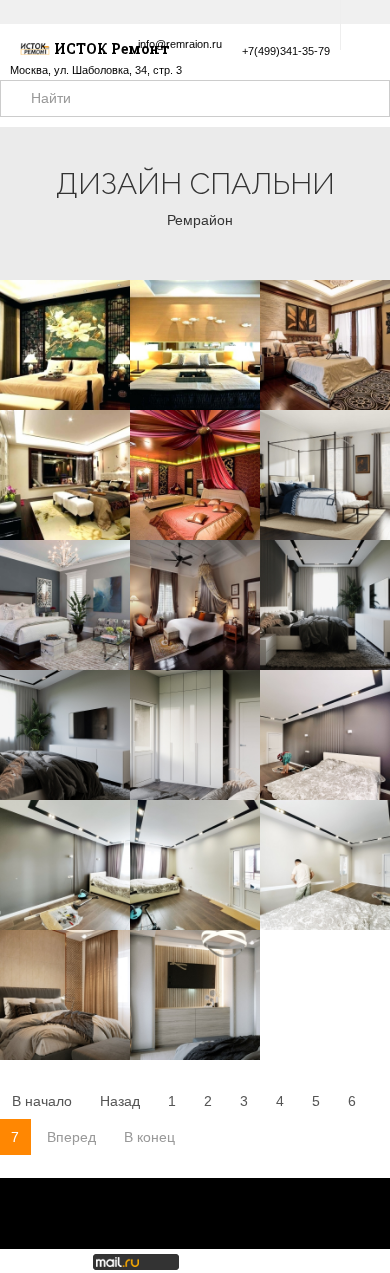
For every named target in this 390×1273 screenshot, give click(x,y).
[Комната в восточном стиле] (195, 475)
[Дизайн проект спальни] (325, 605)
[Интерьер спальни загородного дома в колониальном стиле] (65, 605)
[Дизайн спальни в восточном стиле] (195, 345)
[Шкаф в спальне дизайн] (195, 735)
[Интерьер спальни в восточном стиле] (325, 345)
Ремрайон (200, 220)
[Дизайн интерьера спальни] (325, 865)
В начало (42, 1101)
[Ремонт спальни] (195, 865)
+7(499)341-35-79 (286, 51)
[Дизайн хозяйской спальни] (325, 735)
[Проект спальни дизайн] (65, 735)
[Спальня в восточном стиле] (65, 345)
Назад (120, 1101)
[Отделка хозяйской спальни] (65, 865)
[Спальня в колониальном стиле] (325, 475)
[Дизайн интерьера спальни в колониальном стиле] (195, 605)
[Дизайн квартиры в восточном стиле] (65, 475)
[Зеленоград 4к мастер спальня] (65, 995)
